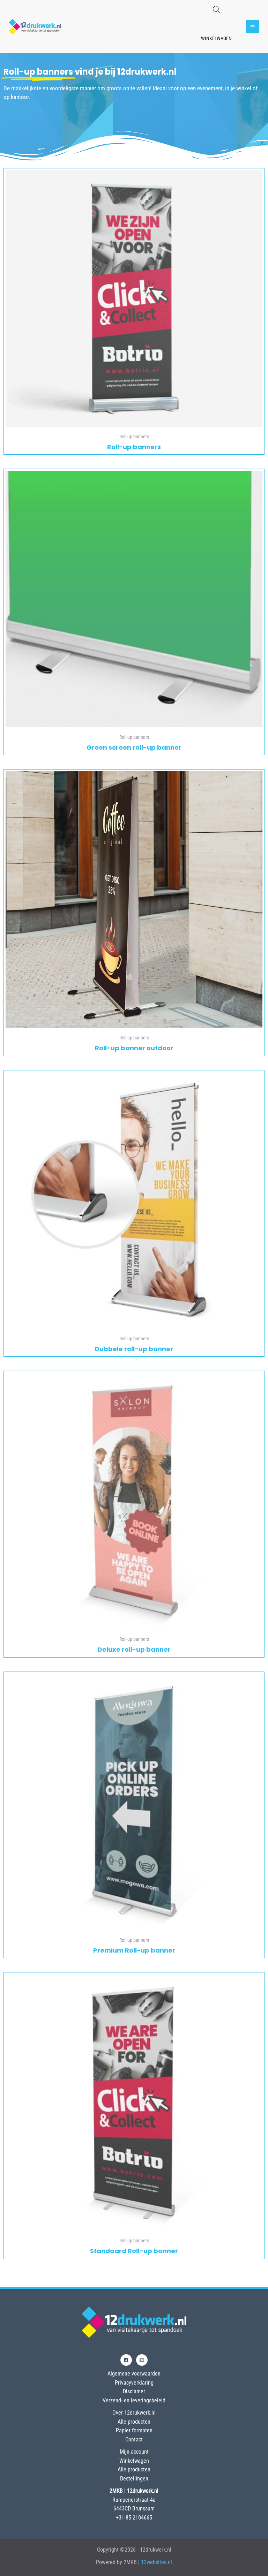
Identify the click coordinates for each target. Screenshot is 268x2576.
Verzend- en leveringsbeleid (134, 2400)
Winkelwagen (216, 38)
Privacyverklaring (134, 2383)
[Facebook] (126, 2360)
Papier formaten (134, 2430)
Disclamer (134, 2391)
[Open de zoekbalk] (216, 9)
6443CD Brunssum (134, 2509)
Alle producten (134, 2422)
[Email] (142, 2360)
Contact (134, 2439)
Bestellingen (134, 2479)
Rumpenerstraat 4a (134, 2500)
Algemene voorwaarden (134, 2374)
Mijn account (134, 2452)
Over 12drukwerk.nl (134, 2413)
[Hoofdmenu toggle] (252, 27)
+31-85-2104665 (134, 2518)
